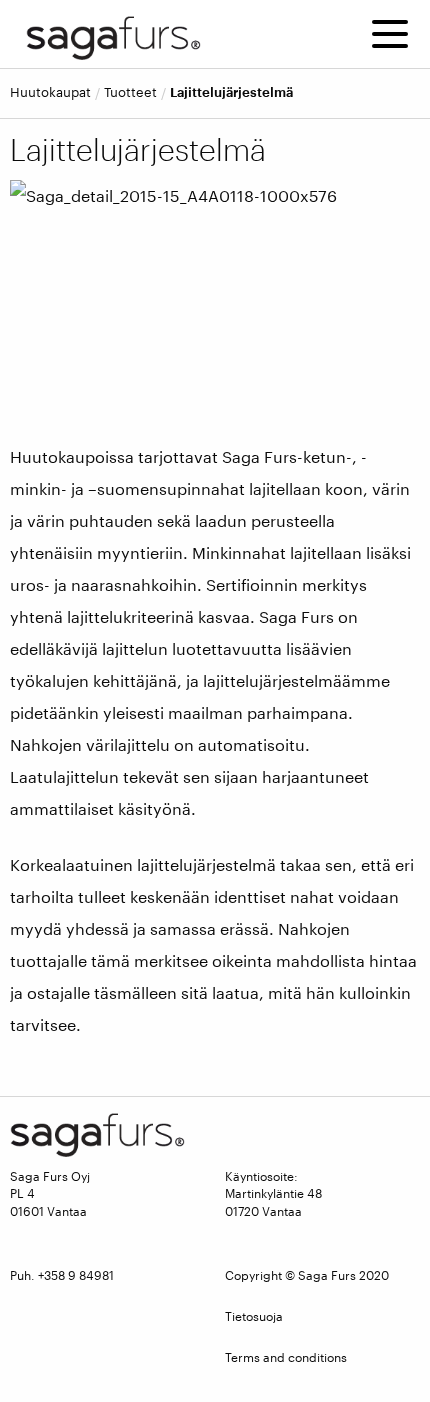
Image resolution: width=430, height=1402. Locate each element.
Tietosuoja (254, 1316)
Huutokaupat (50, 92)
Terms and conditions (286, 1357)
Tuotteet (130, 92)
